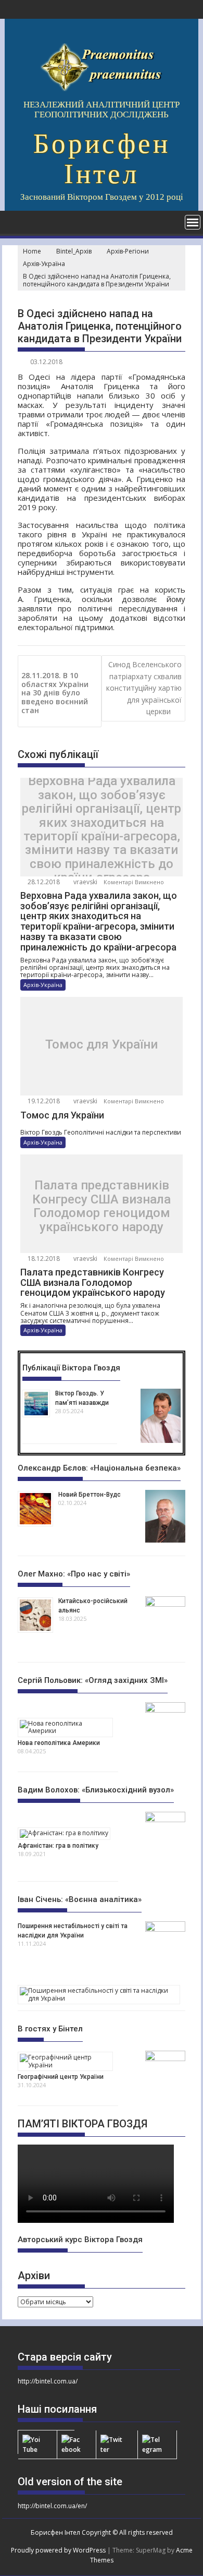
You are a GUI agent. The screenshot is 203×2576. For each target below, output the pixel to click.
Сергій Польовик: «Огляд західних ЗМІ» (93, 1680)
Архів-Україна (43, 985)
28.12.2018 (43, 882)
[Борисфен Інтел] (15, 221)
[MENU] (193, 222)
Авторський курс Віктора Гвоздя (80, 2240)
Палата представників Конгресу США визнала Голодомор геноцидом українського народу (102, 1207)
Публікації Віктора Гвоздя (71, 1368)
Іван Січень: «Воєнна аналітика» (80, 1899)
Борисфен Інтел (102, 159)
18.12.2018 (43, 1259)
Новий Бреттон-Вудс (90, 1495)
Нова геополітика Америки (59, 1743)
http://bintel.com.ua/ (48, 2381)
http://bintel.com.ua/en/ (52, 2506)
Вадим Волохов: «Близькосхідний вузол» (96, 1790)
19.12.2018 (43, 1101)
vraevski (85, 882)
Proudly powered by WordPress (58, 2550)
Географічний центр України (61, 2077)
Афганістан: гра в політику (58, 1846)
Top (194, 2567)
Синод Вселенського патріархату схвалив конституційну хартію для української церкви (144, 688)
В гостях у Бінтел (50, 2029)
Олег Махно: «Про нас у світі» (74, 1574)
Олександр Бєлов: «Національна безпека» (99, 1468)
